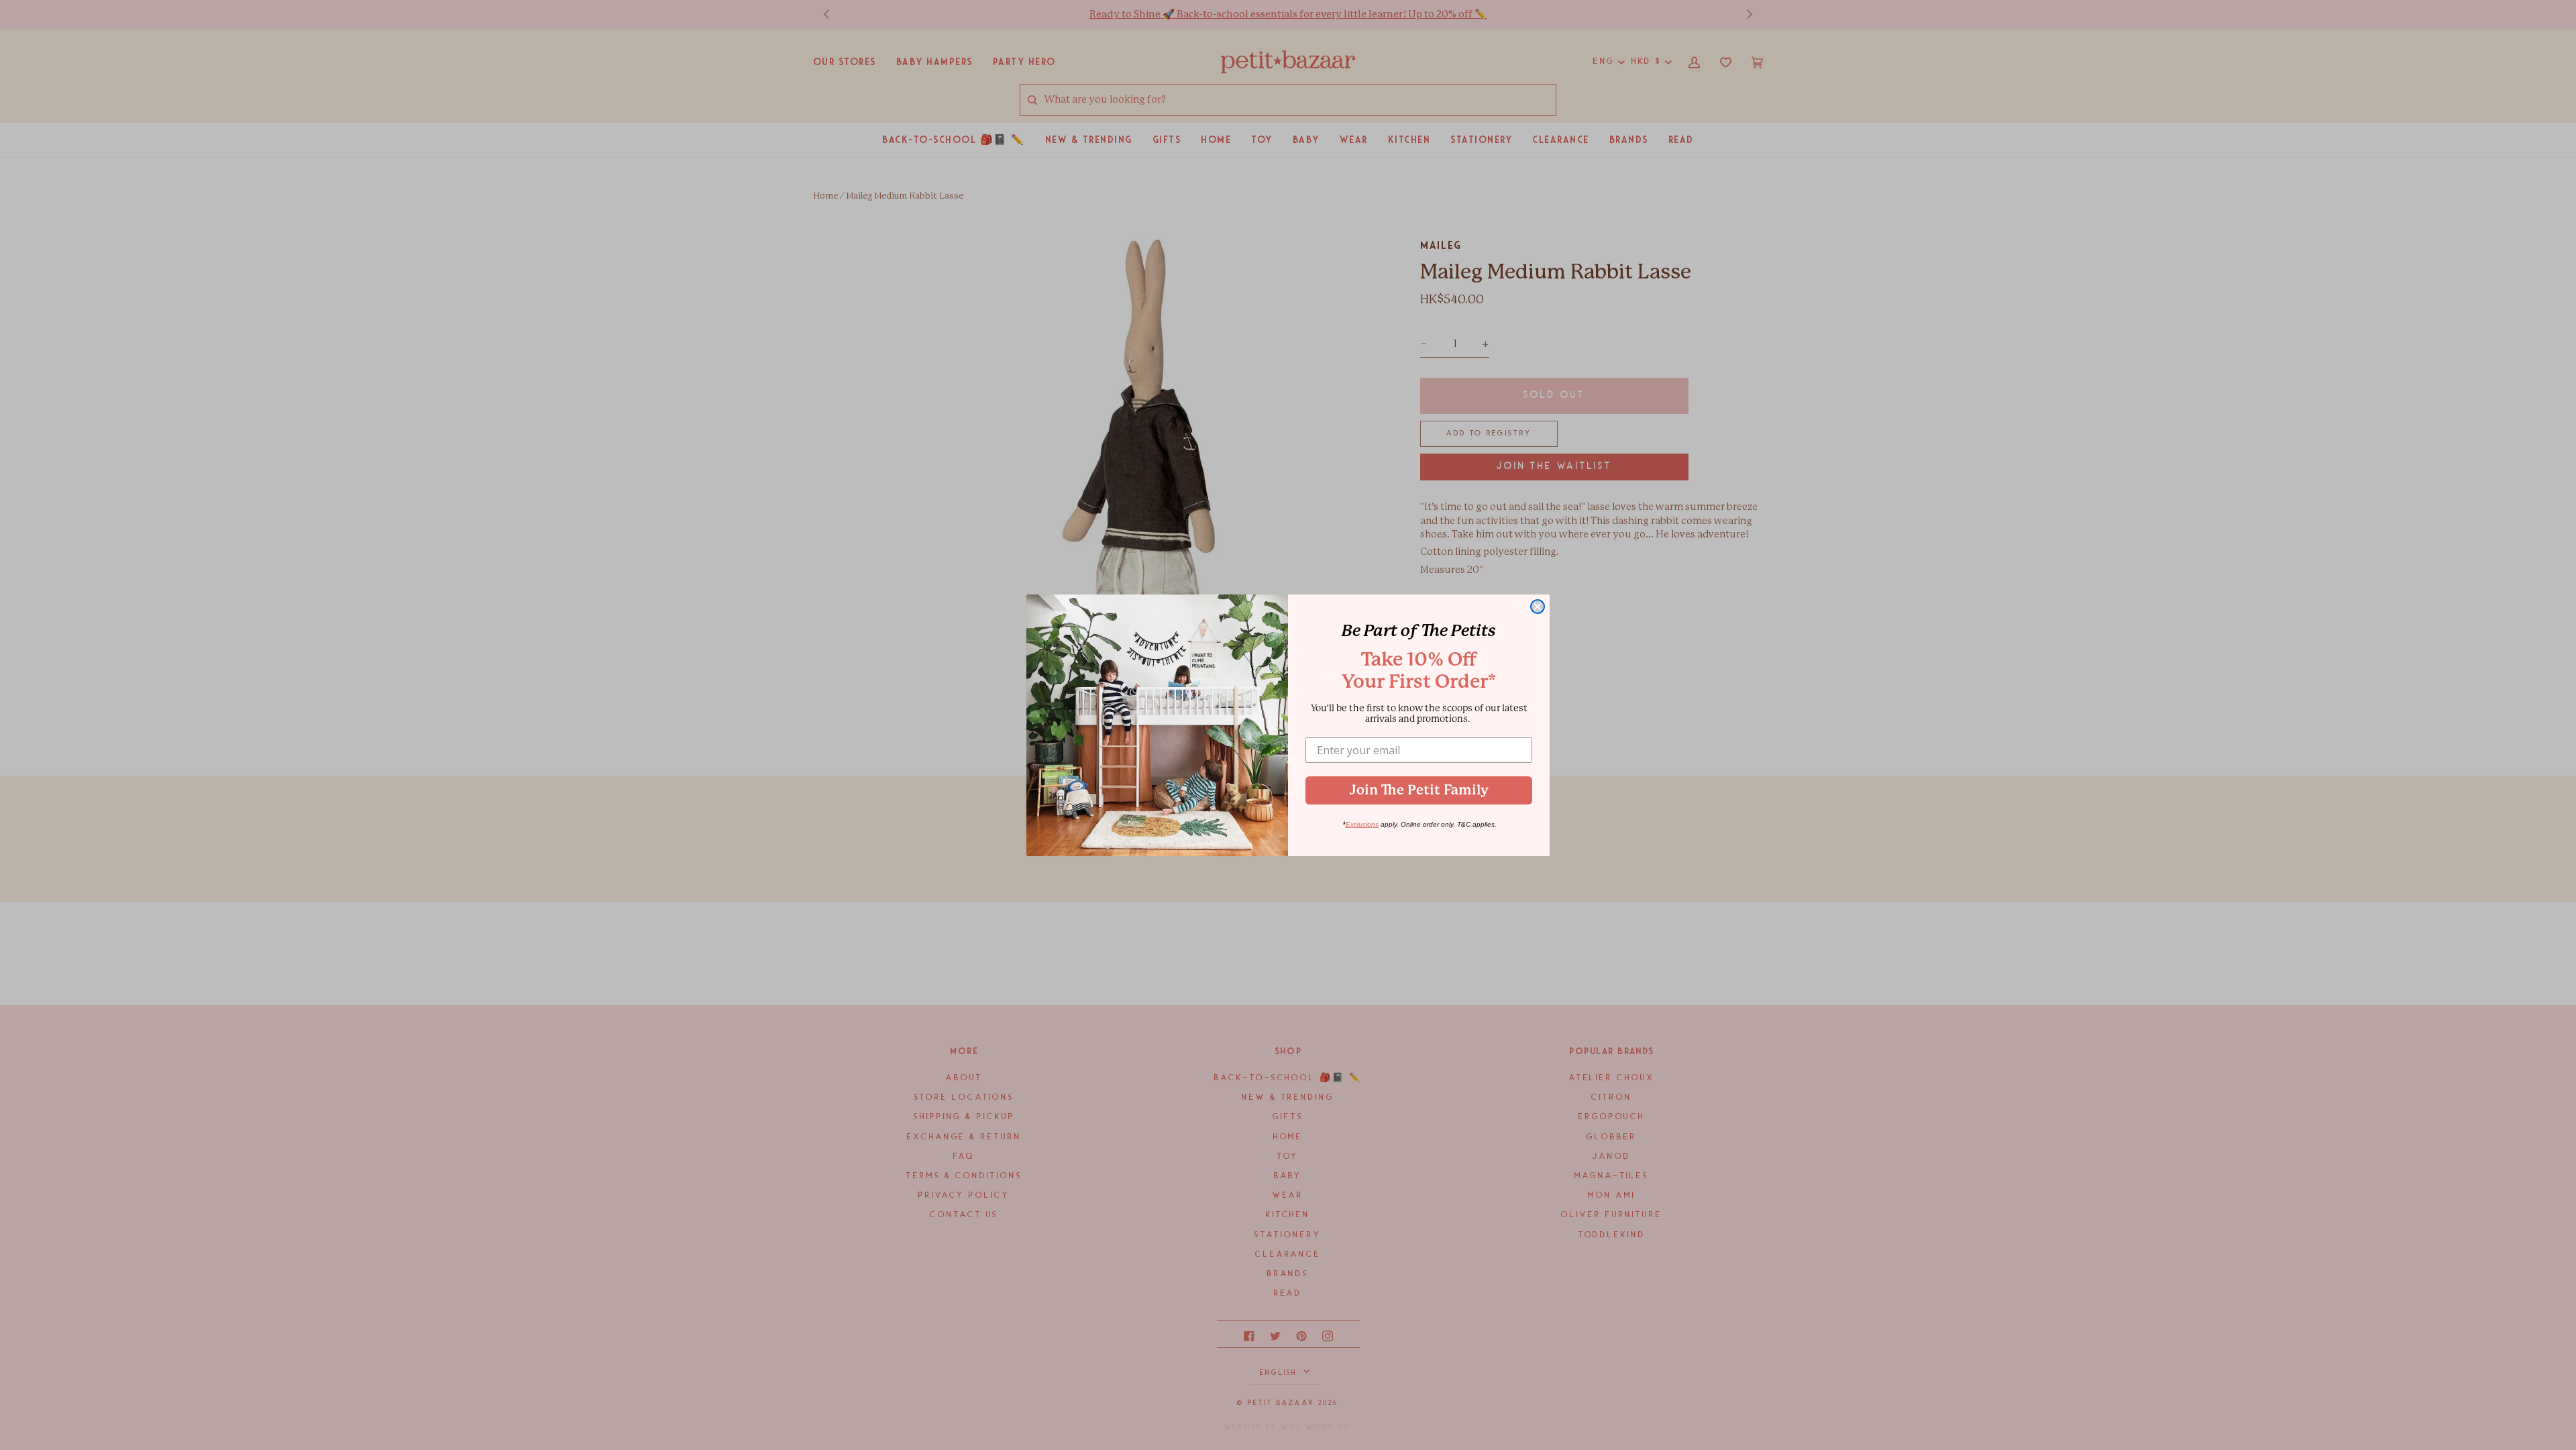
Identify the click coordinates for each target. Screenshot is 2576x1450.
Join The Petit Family (1419, 790)
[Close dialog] (1538, 607)
